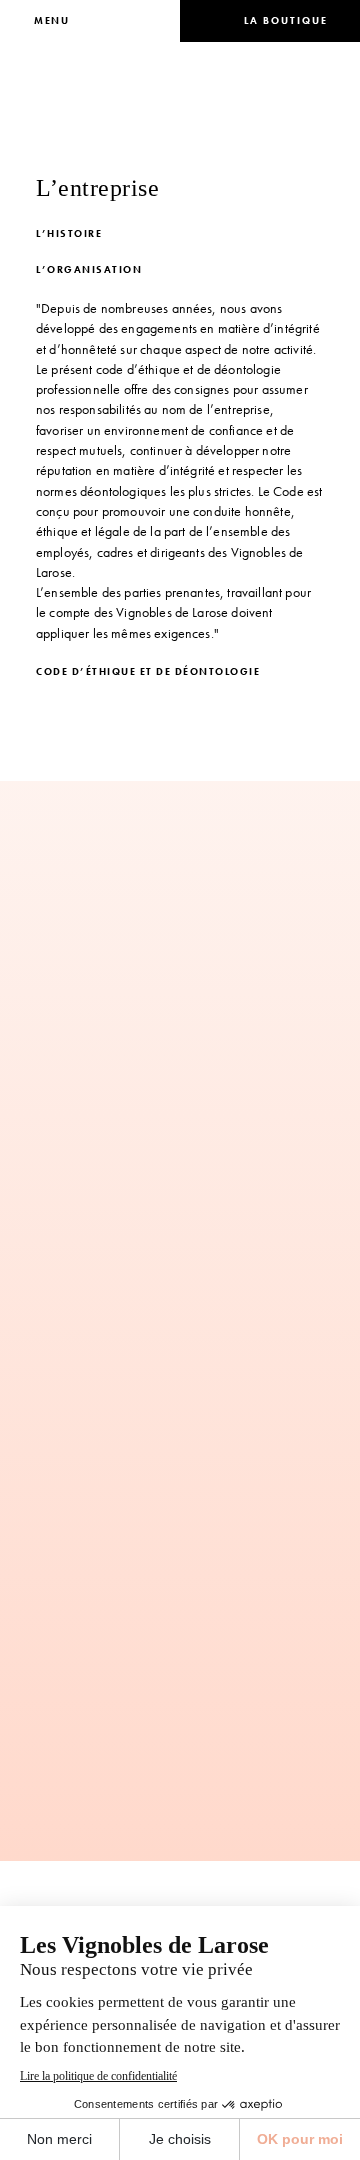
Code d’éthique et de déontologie (148, 671)
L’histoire (69, 233)
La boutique (286, 20)
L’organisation (89, 269)
